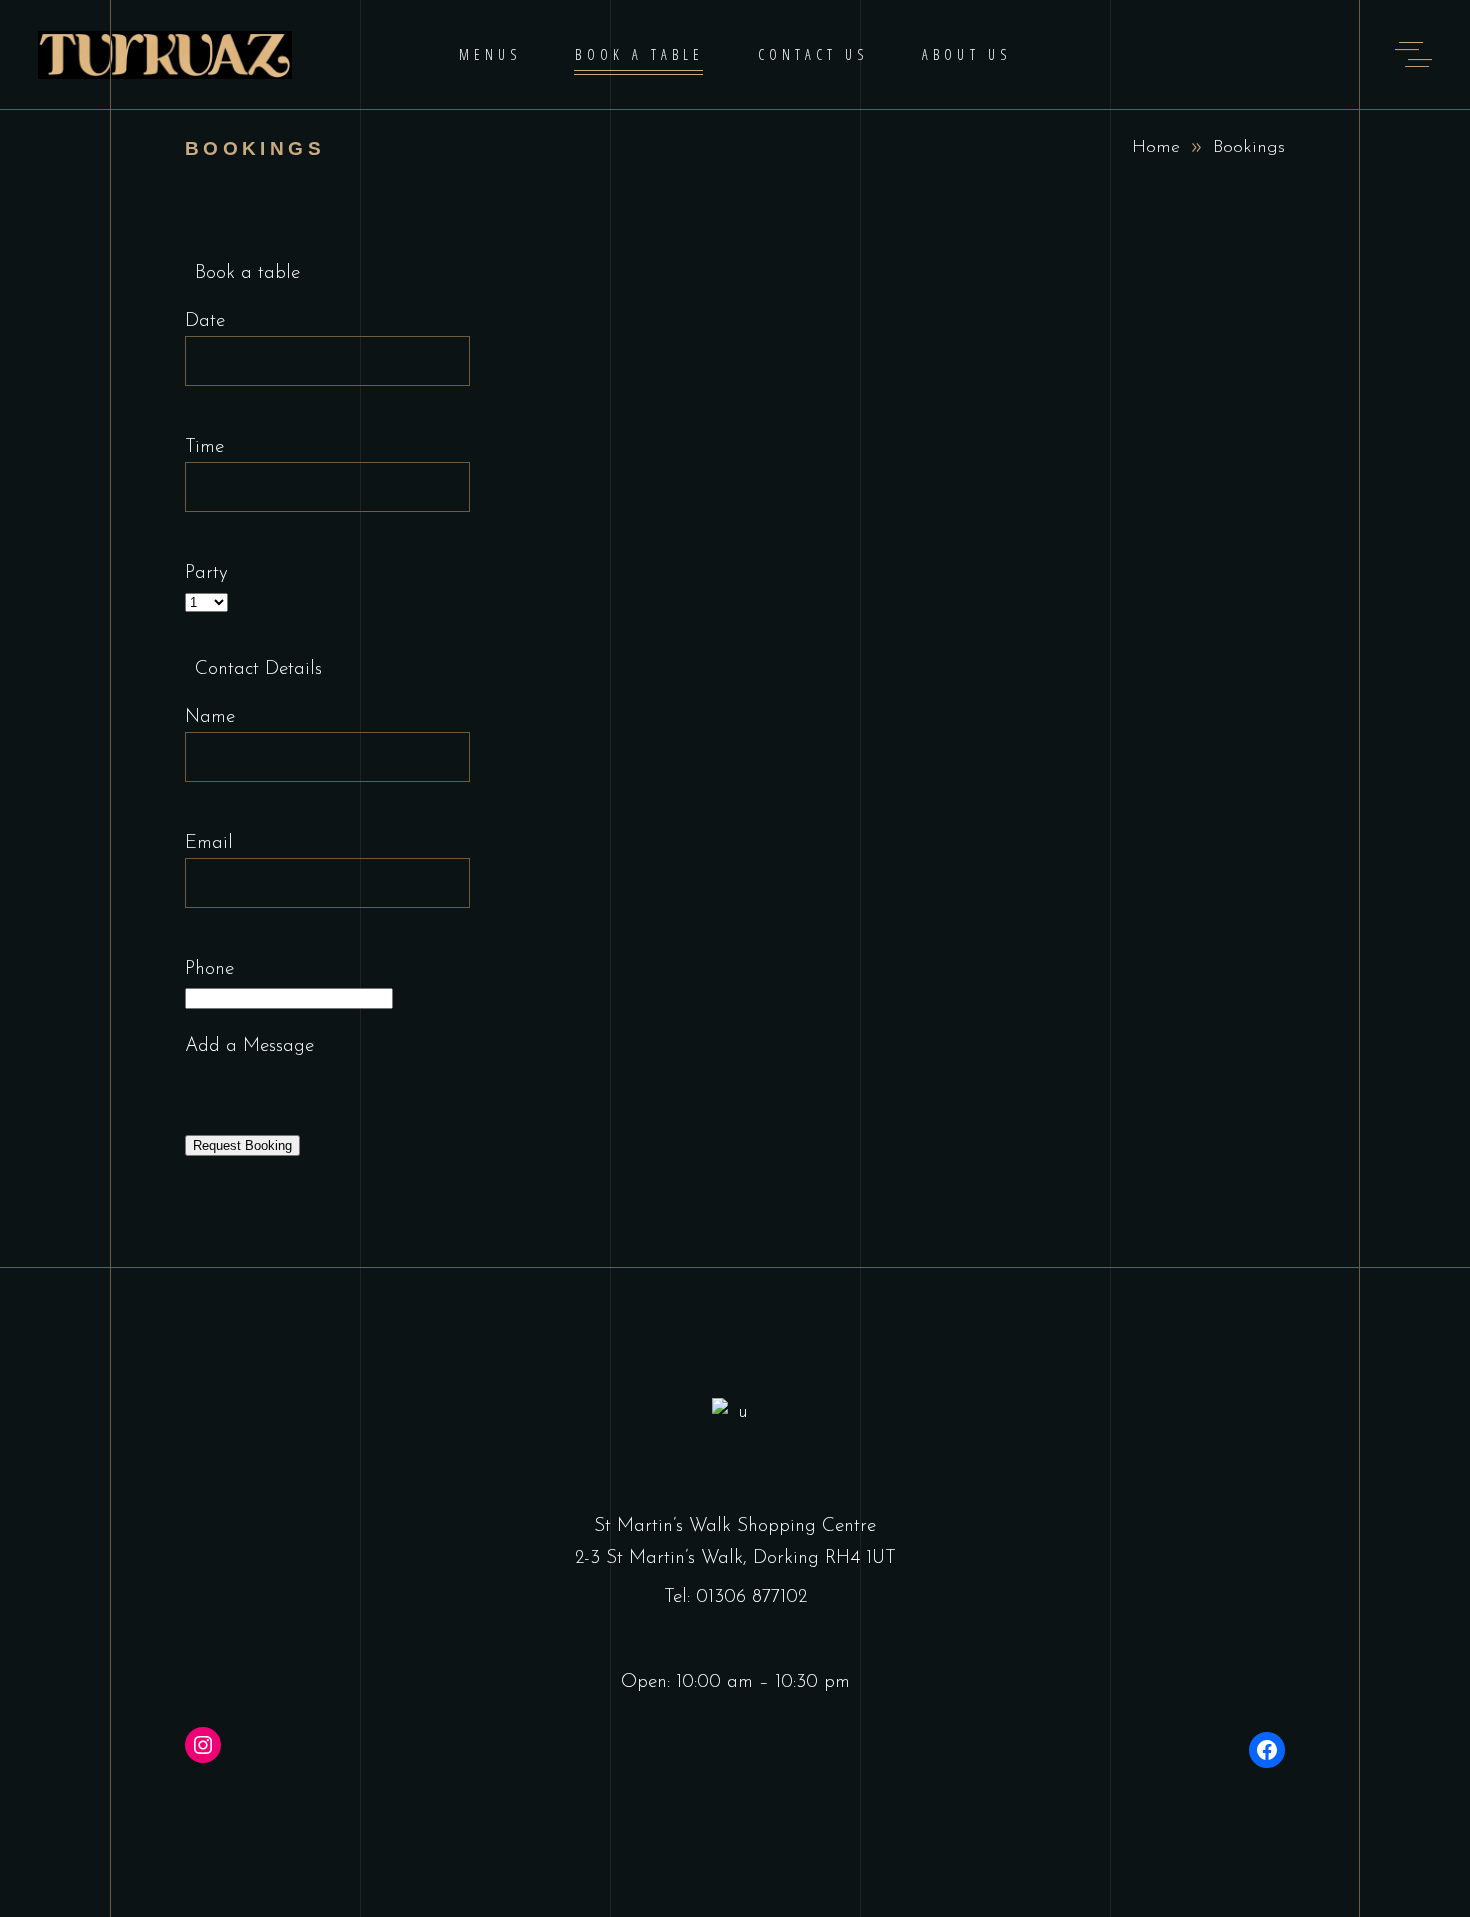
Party (206, 573)
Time (204, 447)
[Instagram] (203, 1745)
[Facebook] (1267, 1750)
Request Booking (242, 1145)
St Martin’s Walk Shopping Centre (735, 1526)
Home (1156, 148)
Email (209, 843)
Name (210, 717)
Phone (209, 969)
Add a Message (249, 1046)
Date (205, 321)
